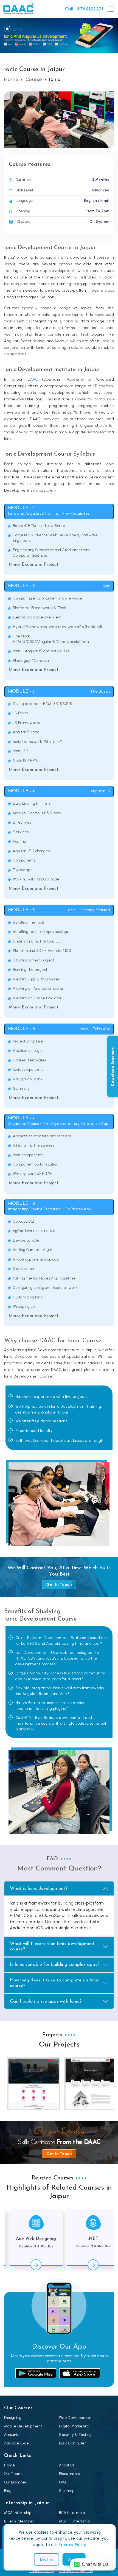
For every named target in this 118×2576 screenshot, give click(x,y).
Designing (13, 2418)
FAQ (63, 2482)
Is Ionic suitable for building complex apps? (55, 1965)
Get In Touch (59, 1584)
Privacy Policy (42, 2571)
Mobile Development (23, 2426)
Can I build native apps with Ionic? (46, 2001)
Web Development (76, 2418)
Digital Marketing (74, 2426)
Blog (8, 2491)
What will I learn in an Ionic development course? (52, 1946)
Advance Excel (17, 2443)
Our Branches (15, 2482)
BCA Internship (72, 2513)
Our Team (13, 2474)
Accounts (12, 2435)
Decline (47, 2559)
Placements (69, 2474)
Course (34, 79)
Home (11, 79)
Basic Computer (73, 2443)
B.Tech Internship (19, 2521)
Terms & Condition (76, 2571)
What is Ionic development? (39, 1888)
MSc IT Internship (75, 2521)
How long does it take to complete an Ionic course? (54, 1983)
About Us (67, 2465)
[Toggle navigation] (110, 9)
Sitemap (67, 2491)
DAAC (33, 379)
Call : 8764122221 (84, 9)
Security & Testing (75, 2435)
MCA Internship (18, 2513)
